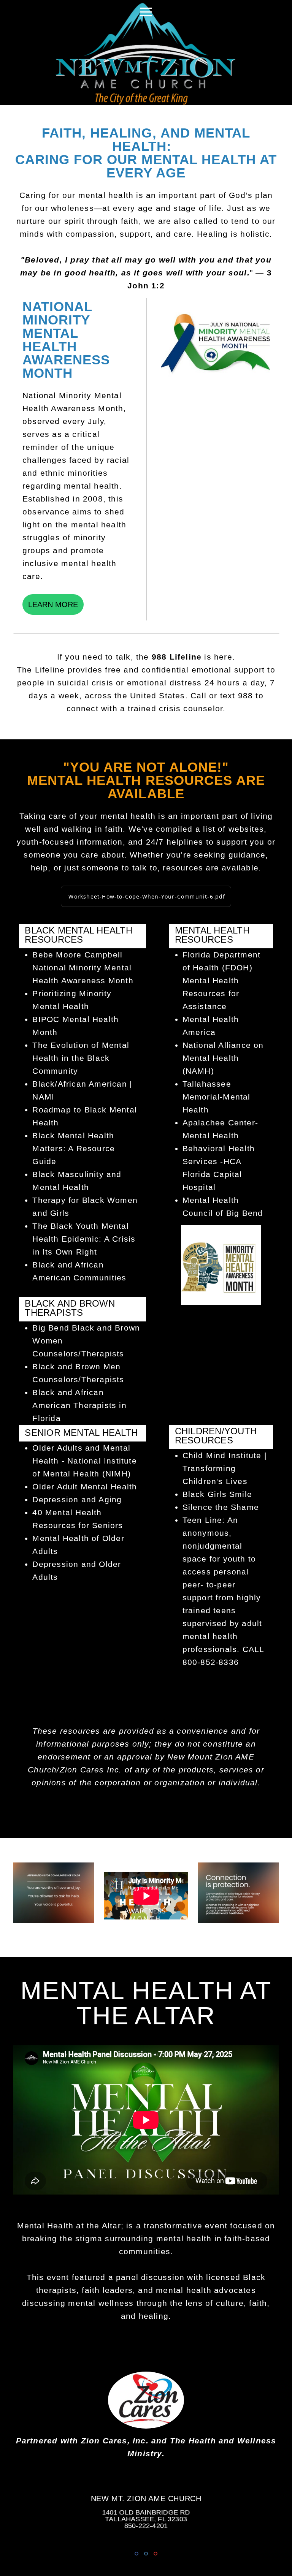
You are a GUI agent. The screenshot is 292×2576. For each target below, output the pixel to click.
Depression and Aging (77, 1500)
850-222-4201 (146, 2526)
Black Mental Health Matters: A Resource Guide (74, 1149)
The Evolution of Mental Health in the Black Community (81, 1058)
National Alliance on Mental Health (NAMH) (223, 1058)
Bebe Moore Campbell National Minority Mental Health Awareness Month (83, 968)
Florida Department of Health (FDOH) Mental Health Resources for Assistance (222, 981)
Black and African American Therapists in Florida (79, 1405)
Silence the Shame (221, 1507)
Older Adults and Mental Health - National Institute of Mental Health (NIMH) (84, 1461)
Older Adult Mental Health (85, 1487)
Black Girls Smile (217, 1494)
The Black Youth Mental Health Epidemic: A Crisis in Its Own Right (84, 1239)
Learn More (53, 604)
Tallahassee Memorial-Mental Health (217, 1097)
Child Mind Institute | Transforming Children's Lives (225, 1468)
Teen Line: (204, 1520)
